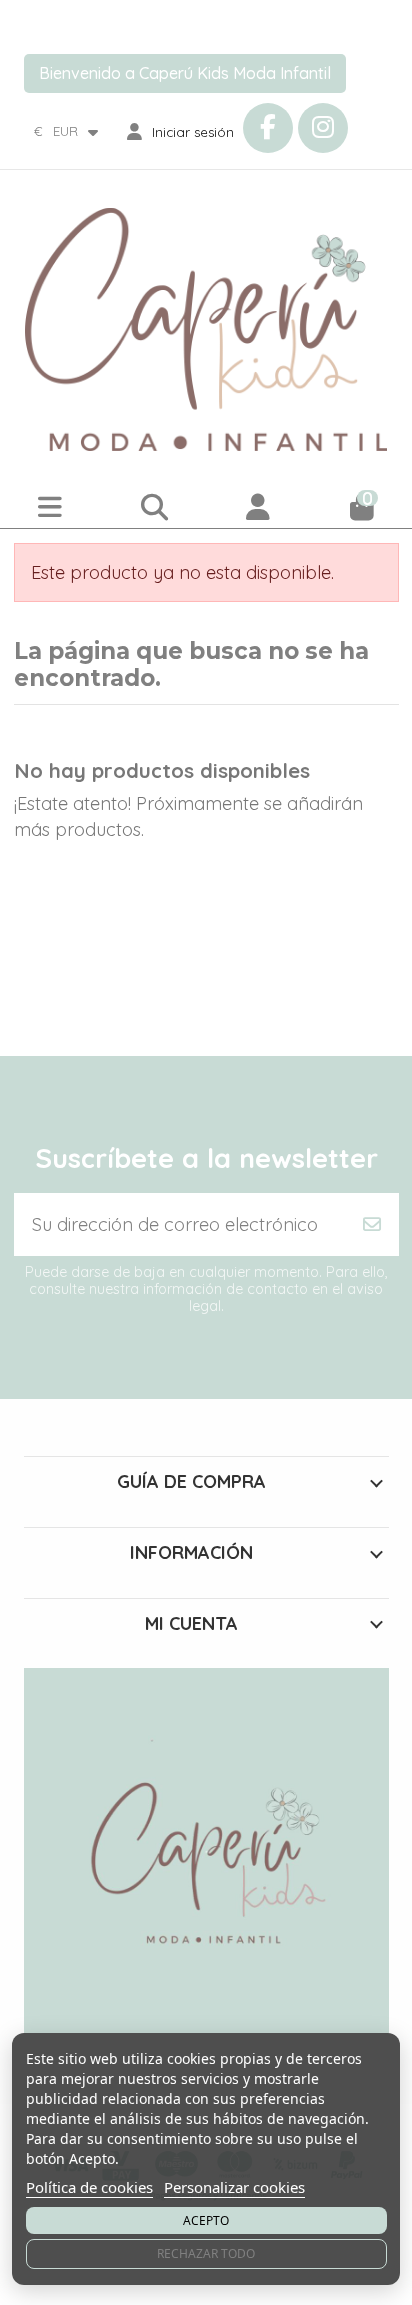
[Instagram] (323, 128)
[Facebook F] (268, 128)
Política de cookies (89, 2187)
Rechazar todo (206, 2253)
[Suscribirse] (372, 1224)
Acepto (206, 2220)
